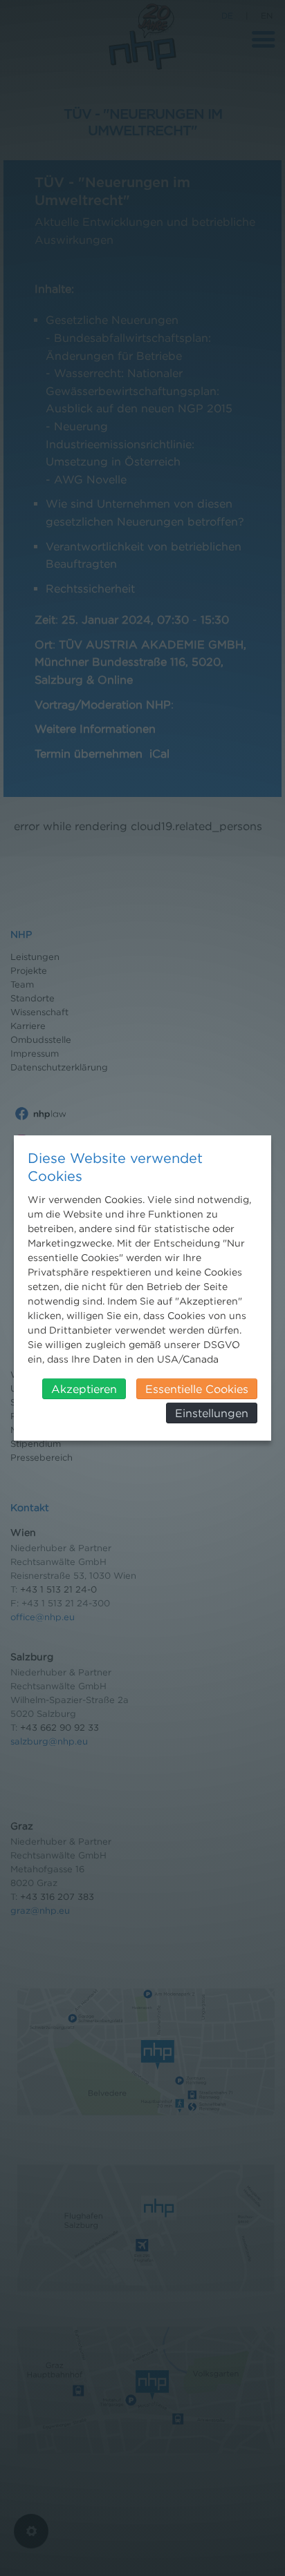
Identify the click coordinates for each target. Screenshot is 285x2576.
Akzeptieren (84, 1389)
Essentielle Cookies (197, 1389)
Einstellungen (212, 1413)
